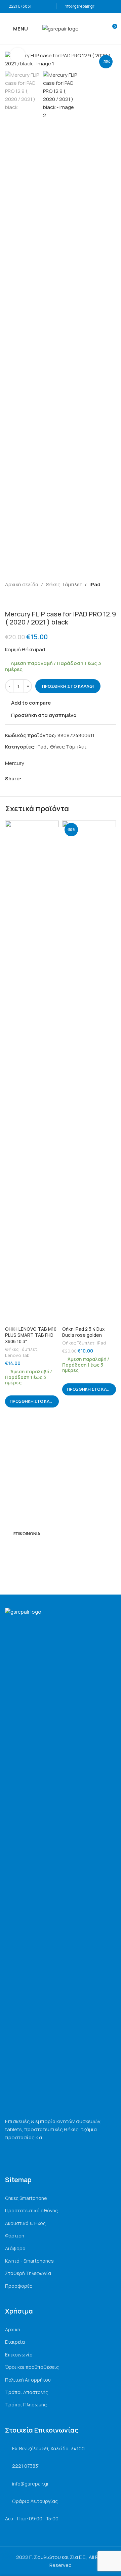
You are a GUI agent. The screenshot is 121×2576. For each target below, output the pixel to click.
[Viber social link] (56, 778)
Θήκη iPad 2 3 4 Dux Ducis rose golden (83, 1332)
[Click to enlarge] (18, 55)
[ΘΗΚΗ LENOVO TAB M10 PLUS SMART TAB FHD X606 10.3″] (32, 1072)
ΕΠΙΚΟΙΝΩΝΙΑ (27, 1534)
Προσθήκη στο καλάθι (68, 686)
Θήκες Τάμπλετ (64, 584)
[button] (32, 1401)
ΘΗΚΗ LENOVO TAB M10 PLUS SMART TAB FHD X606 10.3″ (31, 1335)
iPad (95, 584)
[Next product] (25, 599)
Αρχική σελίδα (22, 584)
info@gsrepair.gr (79, 6)
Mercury (15, 763)
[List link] (61, 2198)
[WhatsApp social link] (48, 778)
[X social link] (33, 778)
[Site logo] (61, 28)
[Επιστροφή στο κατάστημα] (17, 599)
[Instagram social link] (18, 1549)
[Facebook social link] (25, 778)
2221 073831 (20, 6)
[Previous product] (9, 599)
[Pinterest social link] (41, 778)
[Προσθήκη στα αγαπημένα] (53, 826)
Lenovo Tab (17, 1355)
